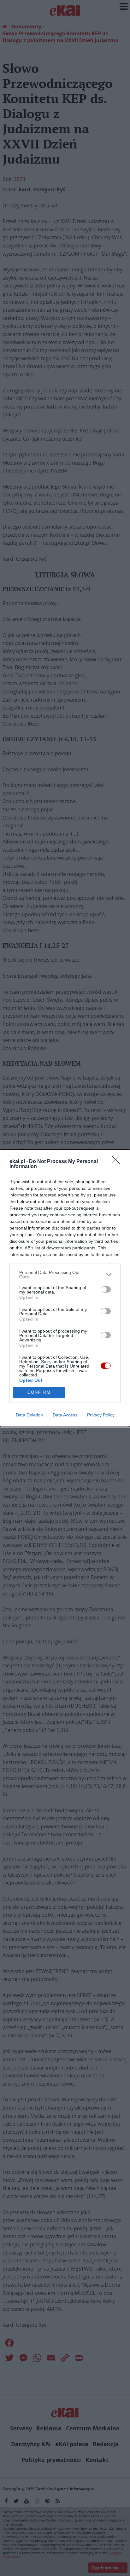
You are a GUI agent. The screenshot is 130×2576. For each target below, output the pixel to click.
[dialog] (65, 1288)
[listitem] (65, 1275)
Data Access (65, 1415)
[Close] (118, 1162)
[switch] (106, 1289)
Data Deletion (29, 1415)
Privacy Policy (101, 1415)
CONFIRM (39, 1392)
